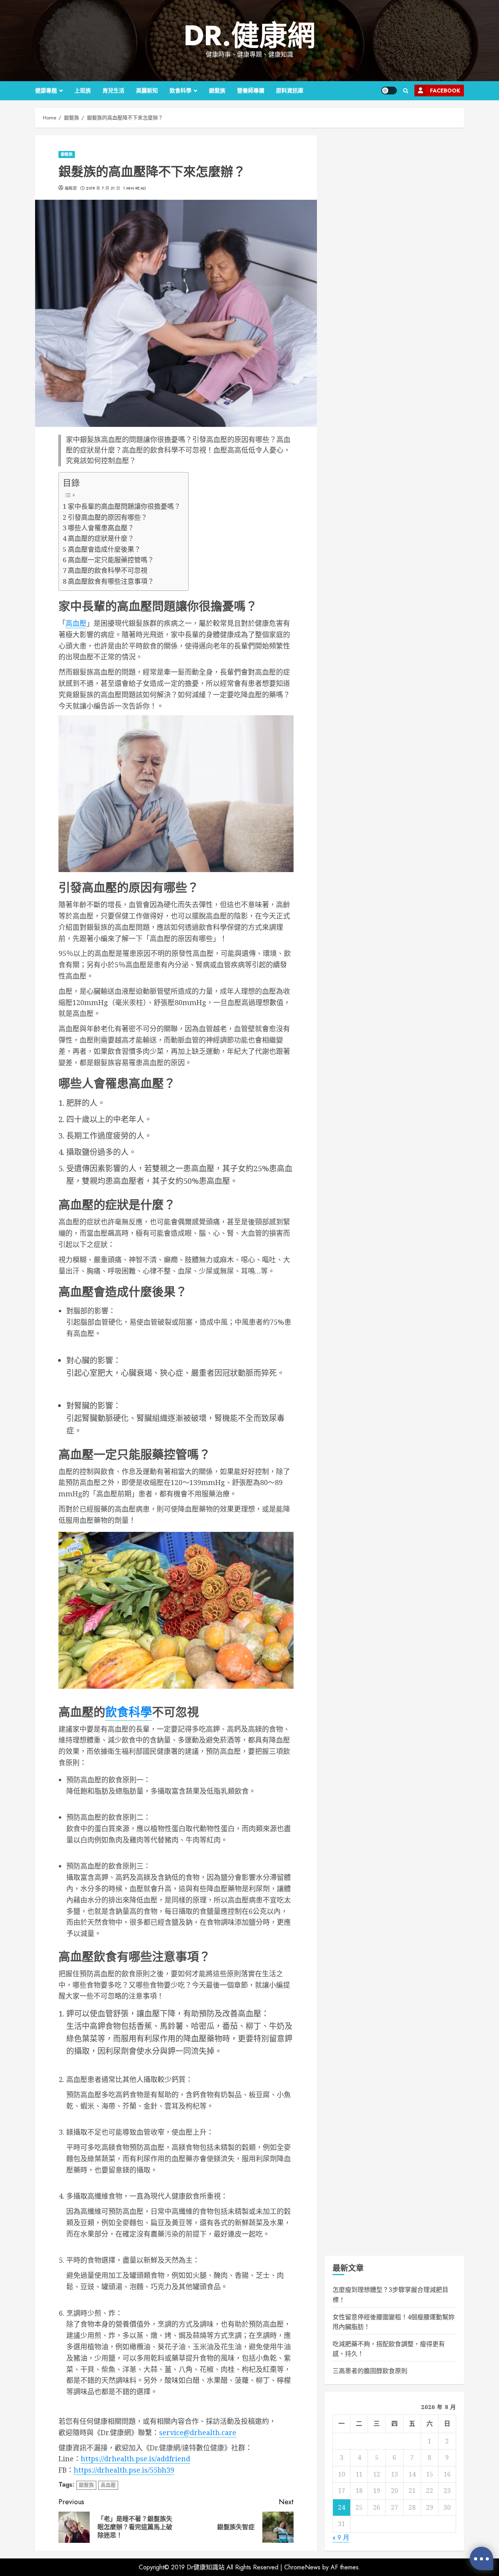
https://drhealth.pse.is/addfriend (135, 2459)
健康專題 (46, 91)
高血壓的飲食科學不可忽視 (108, 570)
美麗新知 (147, 91)
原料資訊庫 (290, 91)
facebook (445, 91)
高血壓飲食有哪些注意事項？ (111, 581)
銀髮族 (217, 91)
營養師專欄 (251, 91)
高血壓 (76, 623)
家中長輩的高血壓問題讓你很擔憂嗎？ (124, 506)
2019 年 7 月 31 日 (103, 188)
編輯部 (71, 188)
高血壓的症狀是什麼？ (101, 538)
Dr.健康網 (249, 36)
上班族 (83, 91)
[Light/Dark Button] (389, 91)
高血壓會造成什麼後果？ (104, 549)
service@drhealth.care (198, 2432)
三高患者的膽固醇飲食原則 (370, 2371)
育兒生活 (113, 91)
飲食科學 (180, 91)
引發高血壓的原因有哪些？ (108, 517)
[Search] (406, 91)
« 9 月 (341, 2538)
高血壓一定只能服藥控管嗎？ (111, 560)
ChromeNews (302, 2567)
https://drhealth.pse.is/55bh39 (124, 2470)
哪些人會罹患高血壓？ (101, 528)
